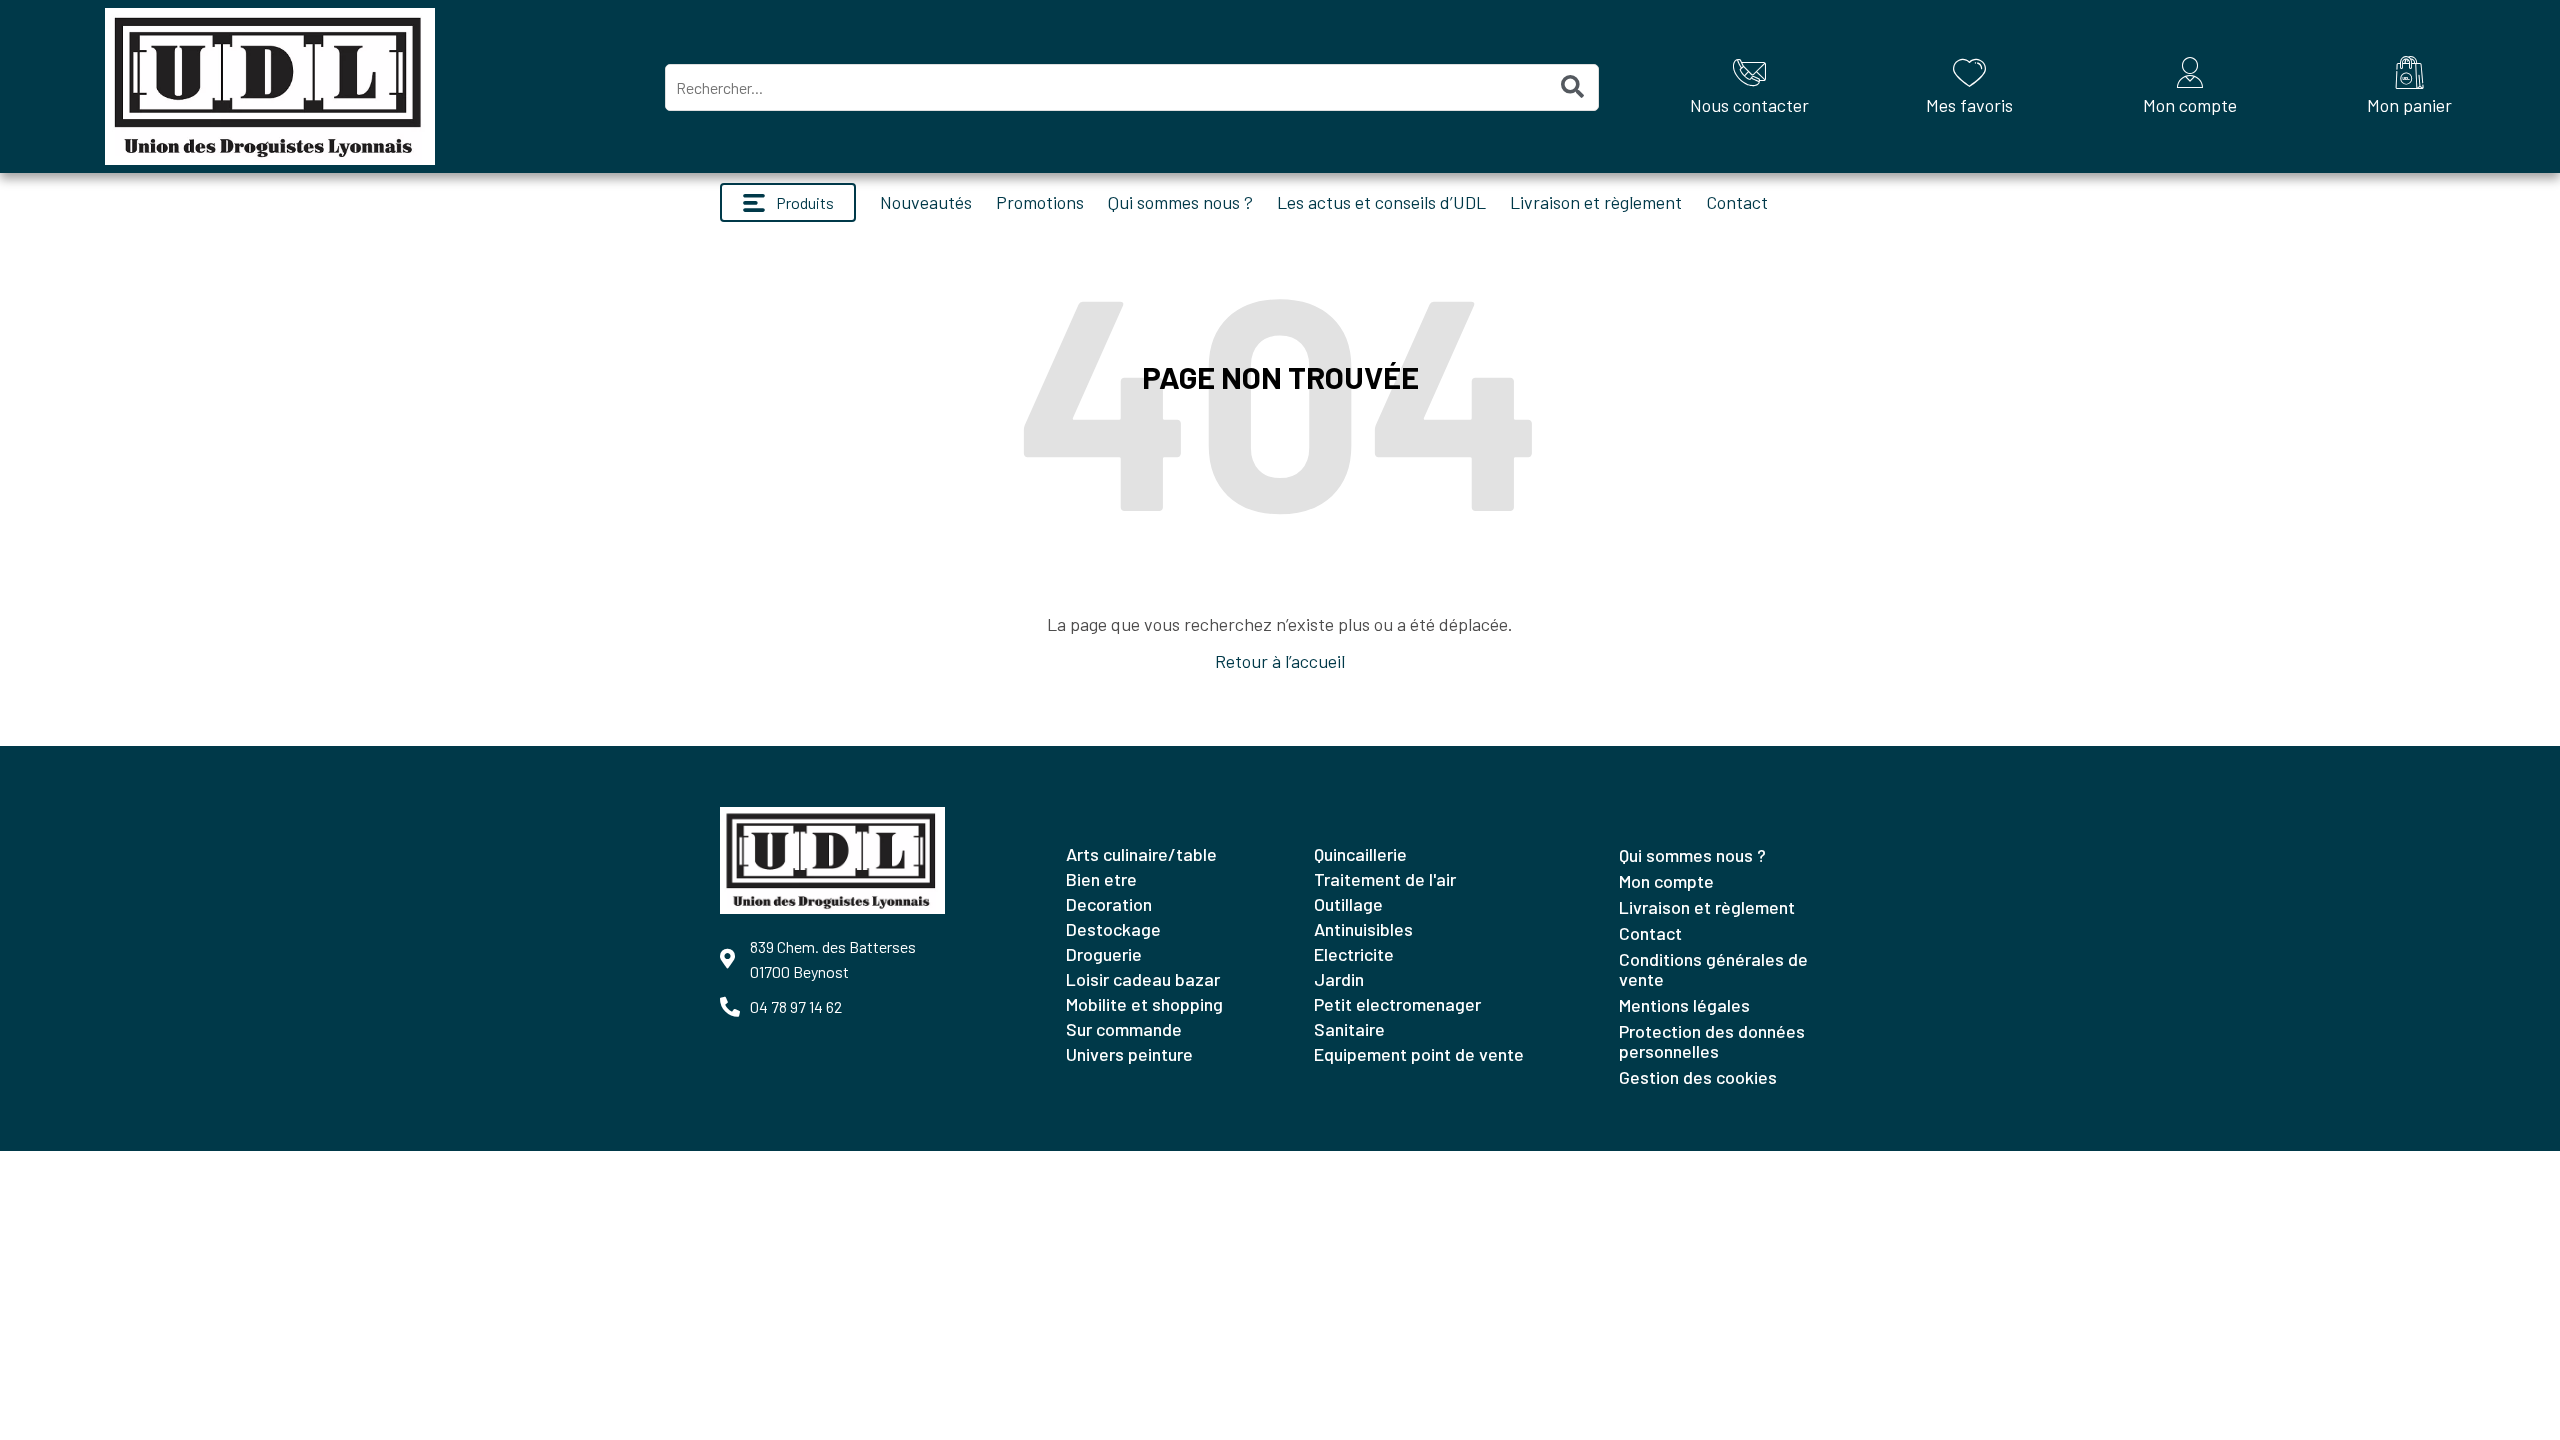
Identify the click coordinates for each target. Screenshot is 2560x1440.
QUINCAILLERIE (1360, 854)
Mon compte (1666, 881)
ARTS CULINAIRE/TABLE (1141, 854)
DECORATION (1109, 904)
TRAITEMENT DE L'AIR (1385, 879)
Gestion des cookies (1698, 1077)
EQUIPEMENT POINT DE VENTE (1419, 1054)
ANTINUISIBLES (1363, 929)
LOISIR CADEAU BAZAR (1143, 979)
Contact (1737, 202)
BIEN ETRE (1101, 879)
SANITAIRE (1349, 1029)
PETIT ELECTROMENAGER (1397, 1004)
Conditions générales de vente (1713, 969)
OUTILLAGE (1348, 904)
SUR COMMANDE (1124, 1029)
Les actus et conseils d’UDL (1381, 202)
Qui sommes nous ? (1180, 202)
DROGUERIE (1104, 954)
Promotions (1040, 202)
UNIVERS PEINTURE (1129, 1054)
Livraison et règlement (1596, 202)
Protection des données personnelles (1712, 1041)
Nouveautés (926, 202)
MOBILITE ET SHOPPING (1144, 1004)
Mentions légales (1684, 1005)
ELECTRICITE (1354, 954)
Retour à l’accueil (1280, 661)
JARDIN (1339, 979)
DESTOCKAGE (1113, 929)
